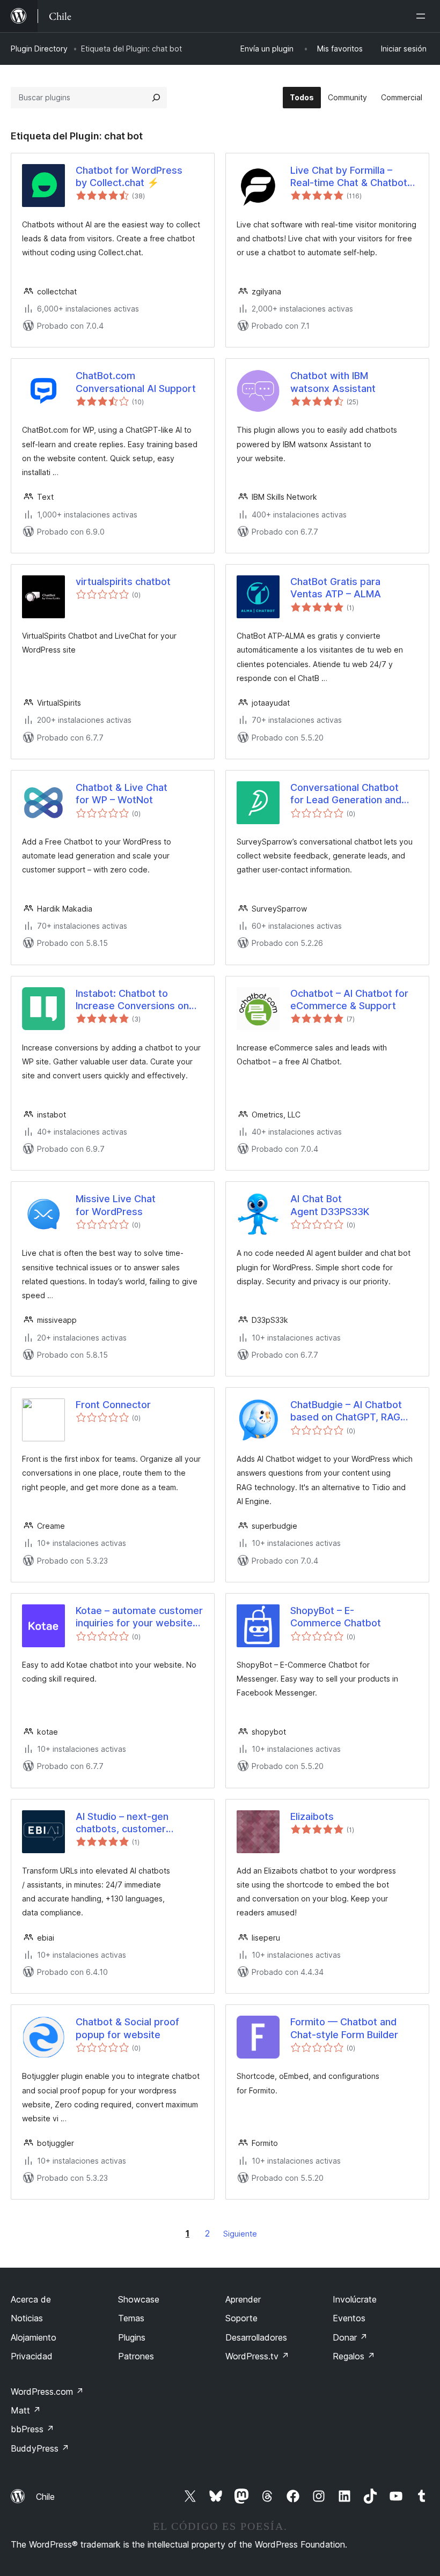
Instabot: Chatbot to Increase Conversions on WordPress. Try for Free (132, 1000)
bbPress (32, 2429)
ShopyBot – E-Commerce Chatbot (336, 1617)
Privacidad (32, 2356)
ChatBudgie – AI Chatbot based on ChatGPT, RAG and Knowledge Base (346, 1411)
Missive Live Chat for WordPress (116, 1205)
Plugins (132, 2337)
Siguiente (240, 2234)
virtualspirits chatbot (123, 582)
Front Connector (113, 1405)
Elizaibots (312, 1816)
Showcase (139, 2299)
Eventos (349, 2318)
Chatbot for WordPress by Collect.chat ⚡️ (129, 176)
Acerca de (31, 2299)
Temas (131, 2318)
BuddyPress (40, 2448)
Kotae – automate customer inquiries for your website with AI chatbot (139, 1617)
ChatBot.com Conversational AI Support (136, 382)
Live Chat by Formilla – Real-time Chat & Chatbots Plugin (351, 177)
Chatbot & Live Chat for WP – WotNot (122, 794)
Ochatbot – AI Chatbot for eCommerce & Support (349, 1000)
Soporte (241, 2318)
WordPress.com (47, 2392)
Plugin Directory (39, 49)
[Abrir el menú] (423, 16)
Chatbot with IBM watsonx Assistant (333, 382)
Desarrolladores (256, 2337)
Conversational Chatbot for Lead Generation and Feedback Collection (346, 794)
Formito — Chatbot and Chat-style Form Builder (344, 2028)
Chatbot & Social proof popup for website (127, 2028)
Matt (26, 2410)
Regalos (354, 2356)
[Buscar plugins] (156, 98)
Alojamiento (34, 2337)
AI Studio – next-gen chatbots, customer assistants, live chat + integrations (126, 1823)
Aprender (243, 2299)
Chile (45, 2497)
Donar (350, 2337)
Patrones (136, 2356)
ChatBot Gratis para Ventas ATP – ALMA (336, 588)
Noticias (27, 2318)
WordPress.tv (257, 2356)
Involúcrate (355, 2299)
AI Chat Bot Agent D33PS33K (330, 1205)
